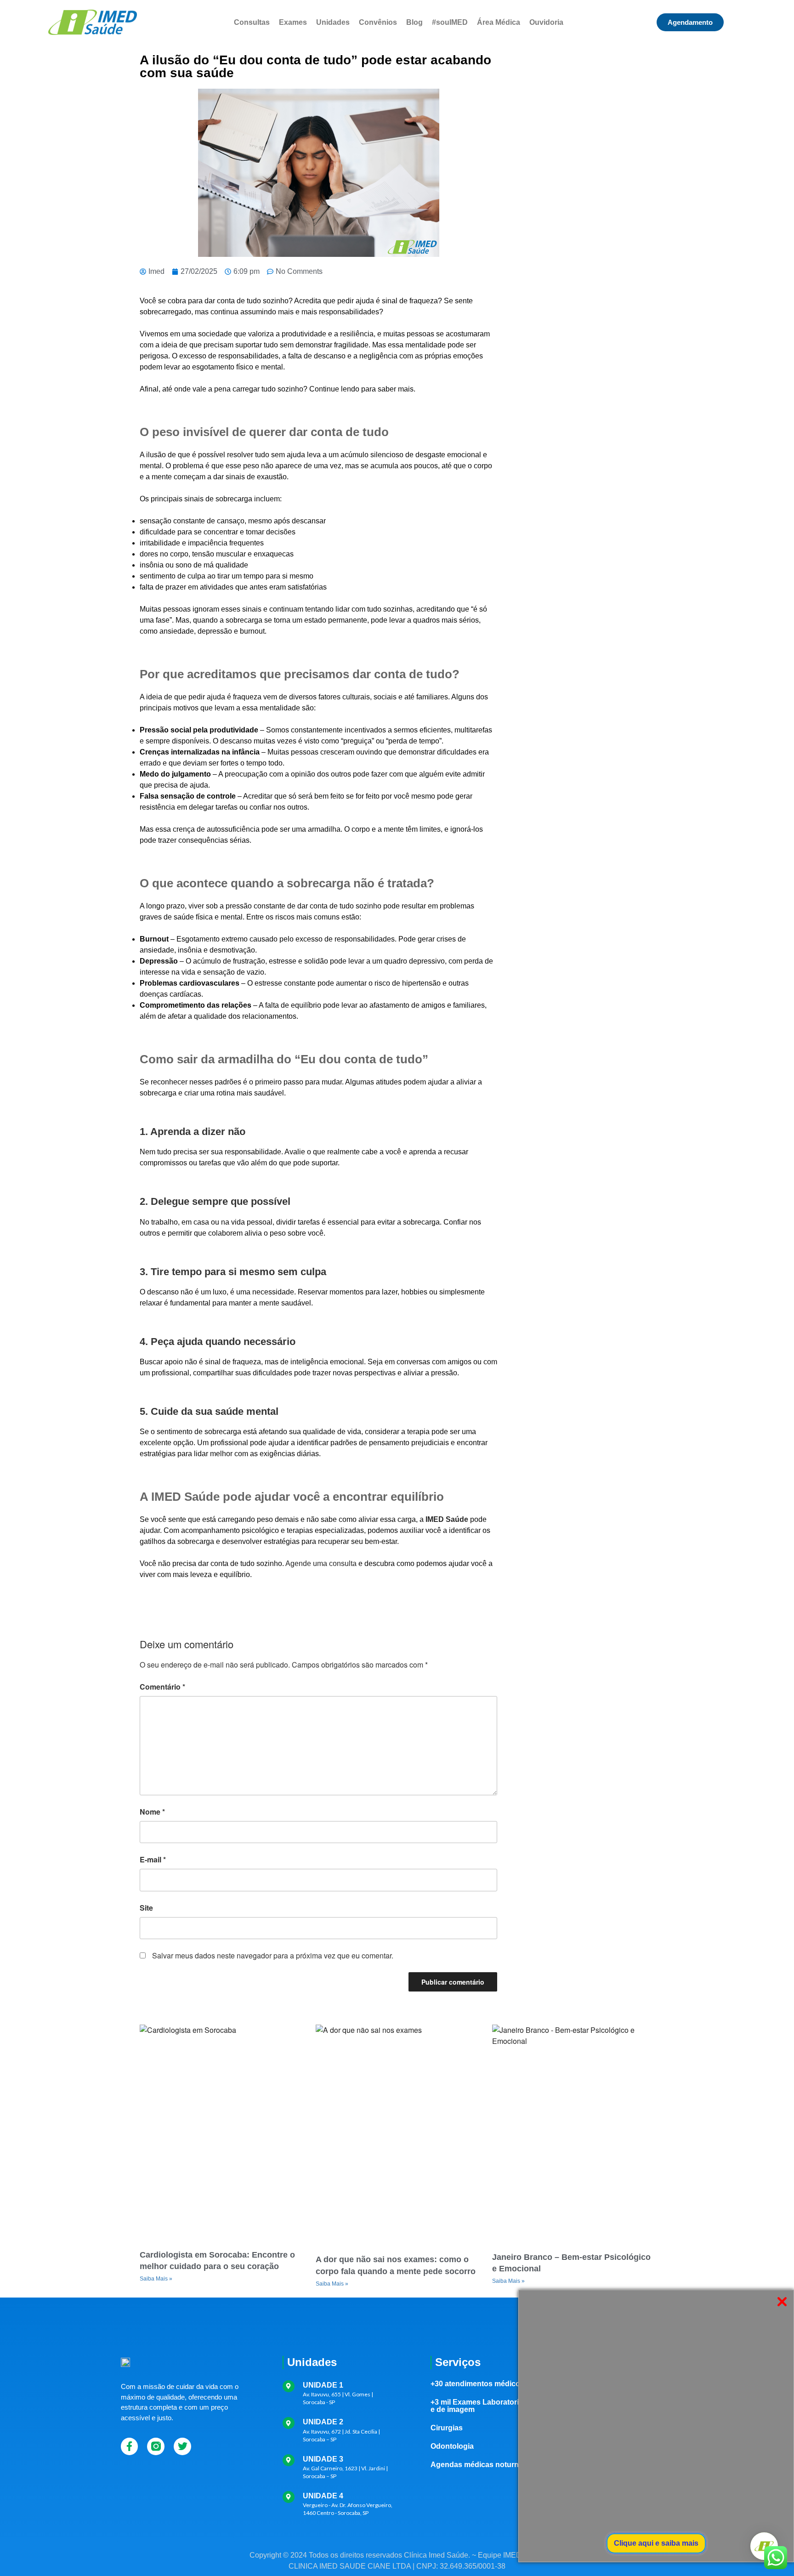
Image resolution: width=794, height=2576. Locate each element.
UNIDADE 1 (323, 2385)
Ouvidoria (546, 22)
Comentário (162, 1687)
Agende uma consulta (321, 1563)
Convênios (378, 22)
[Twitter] (182, 2446)
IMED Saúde (447, 1519)
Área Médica (499, 22)
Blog (414, 22)
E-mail (153, 1859)
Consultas (252, 22)
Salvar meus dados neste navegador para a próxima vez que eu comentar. (273, 1955)
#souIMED (450, 22)
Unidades (333, 22)
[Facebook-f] (130, 2446)
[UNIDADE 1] (289, 2386)
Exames (293, 22)
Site (146, 1908)
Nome (152, 1812)
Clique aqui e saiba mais (656, 2543)
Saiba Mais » (156, 2279)
